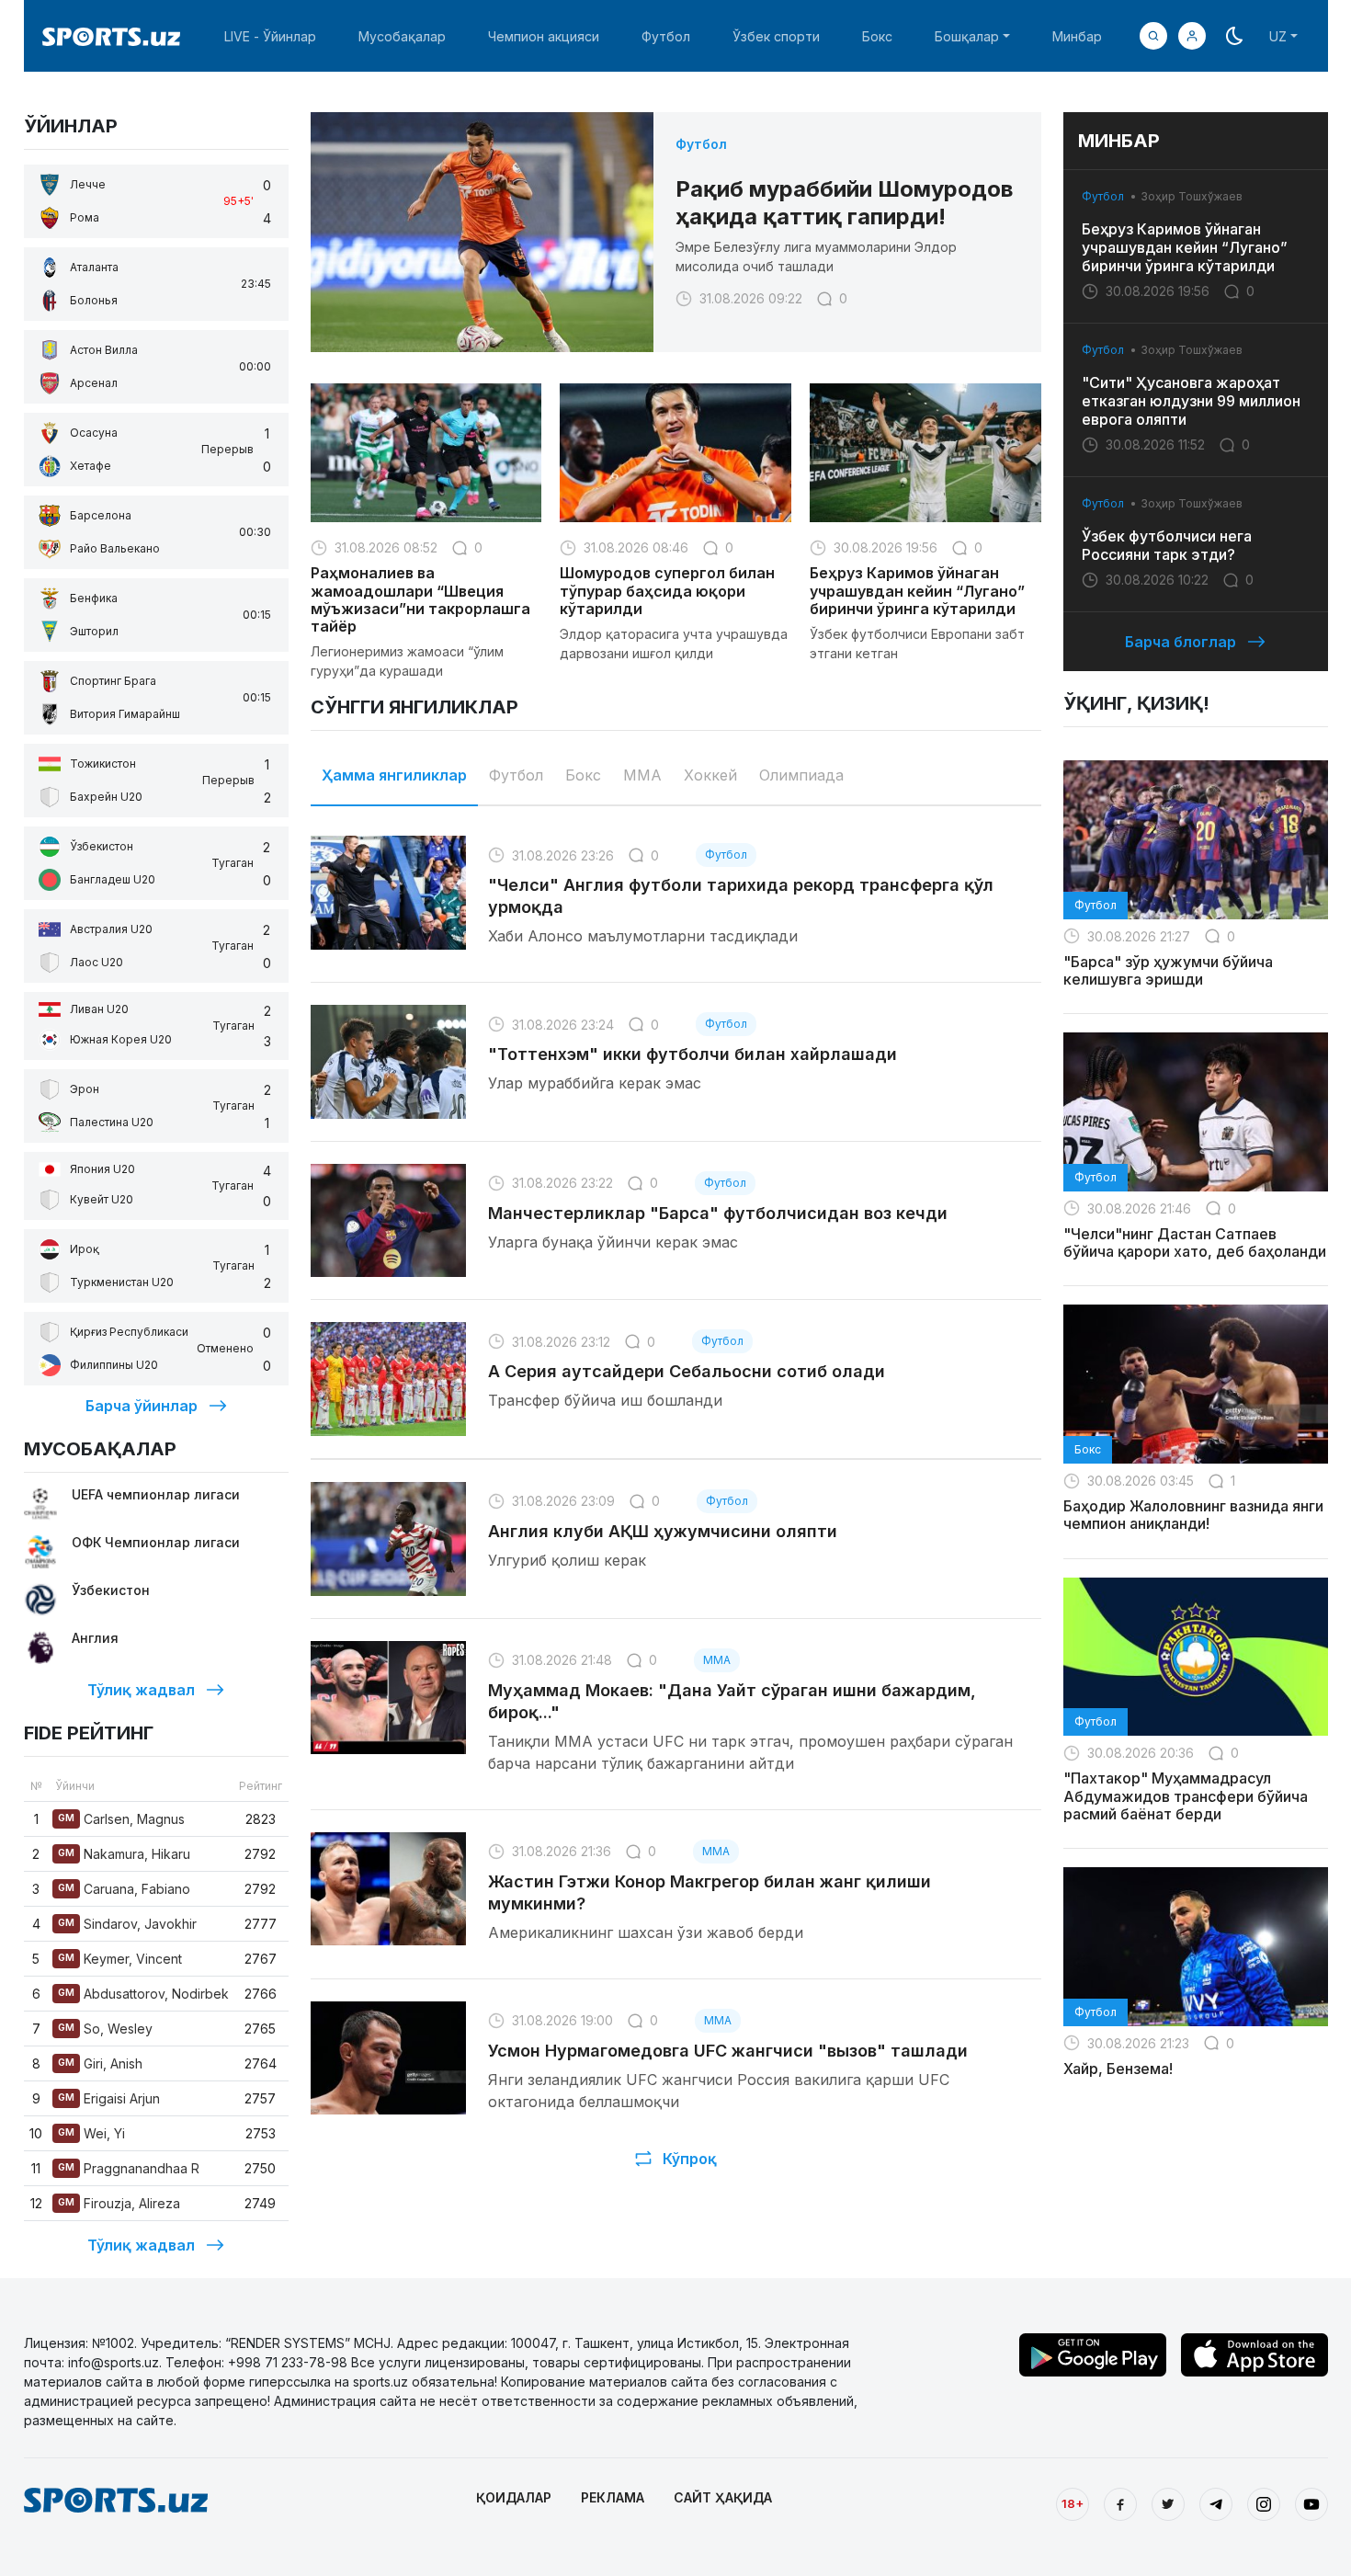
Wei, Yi (91, 2133)
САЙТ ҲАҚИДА (723, 2497)
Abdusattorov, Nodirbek (143, 1994)
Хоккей (710, 775)
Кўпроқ (690, 2159)
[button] (1192, 36)
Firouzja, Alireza (119, 2203)
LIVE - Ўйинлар (270, 36)
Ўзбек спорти (776, 36)
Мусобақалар (402, 36)
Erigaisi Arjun (109, 2098)
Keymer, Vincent (120, 1959)
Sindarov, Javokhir (127, 1924)
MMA (642, 775)
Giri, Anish (100, 2063)
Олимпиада (801, 775)
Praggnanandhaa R (129, 2168)
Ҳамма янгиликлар (394, 775)
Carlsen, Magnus (121, 1819)
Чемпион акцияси (544, 36)
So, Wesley (105, 2029)
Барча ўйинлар (142, 1406)
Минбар (1077, 36)
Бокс (877, 36)
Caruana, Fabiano (124, 1889)
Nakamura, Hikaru (124, 1854)
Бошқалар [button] (967, 36)
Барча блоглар (1181, 642)
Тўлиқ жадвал (141, 1690)
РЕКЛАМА (613, 2497)
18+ (1073, 2503)
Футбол (666, 36)
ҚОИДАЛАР (514, 2497)
